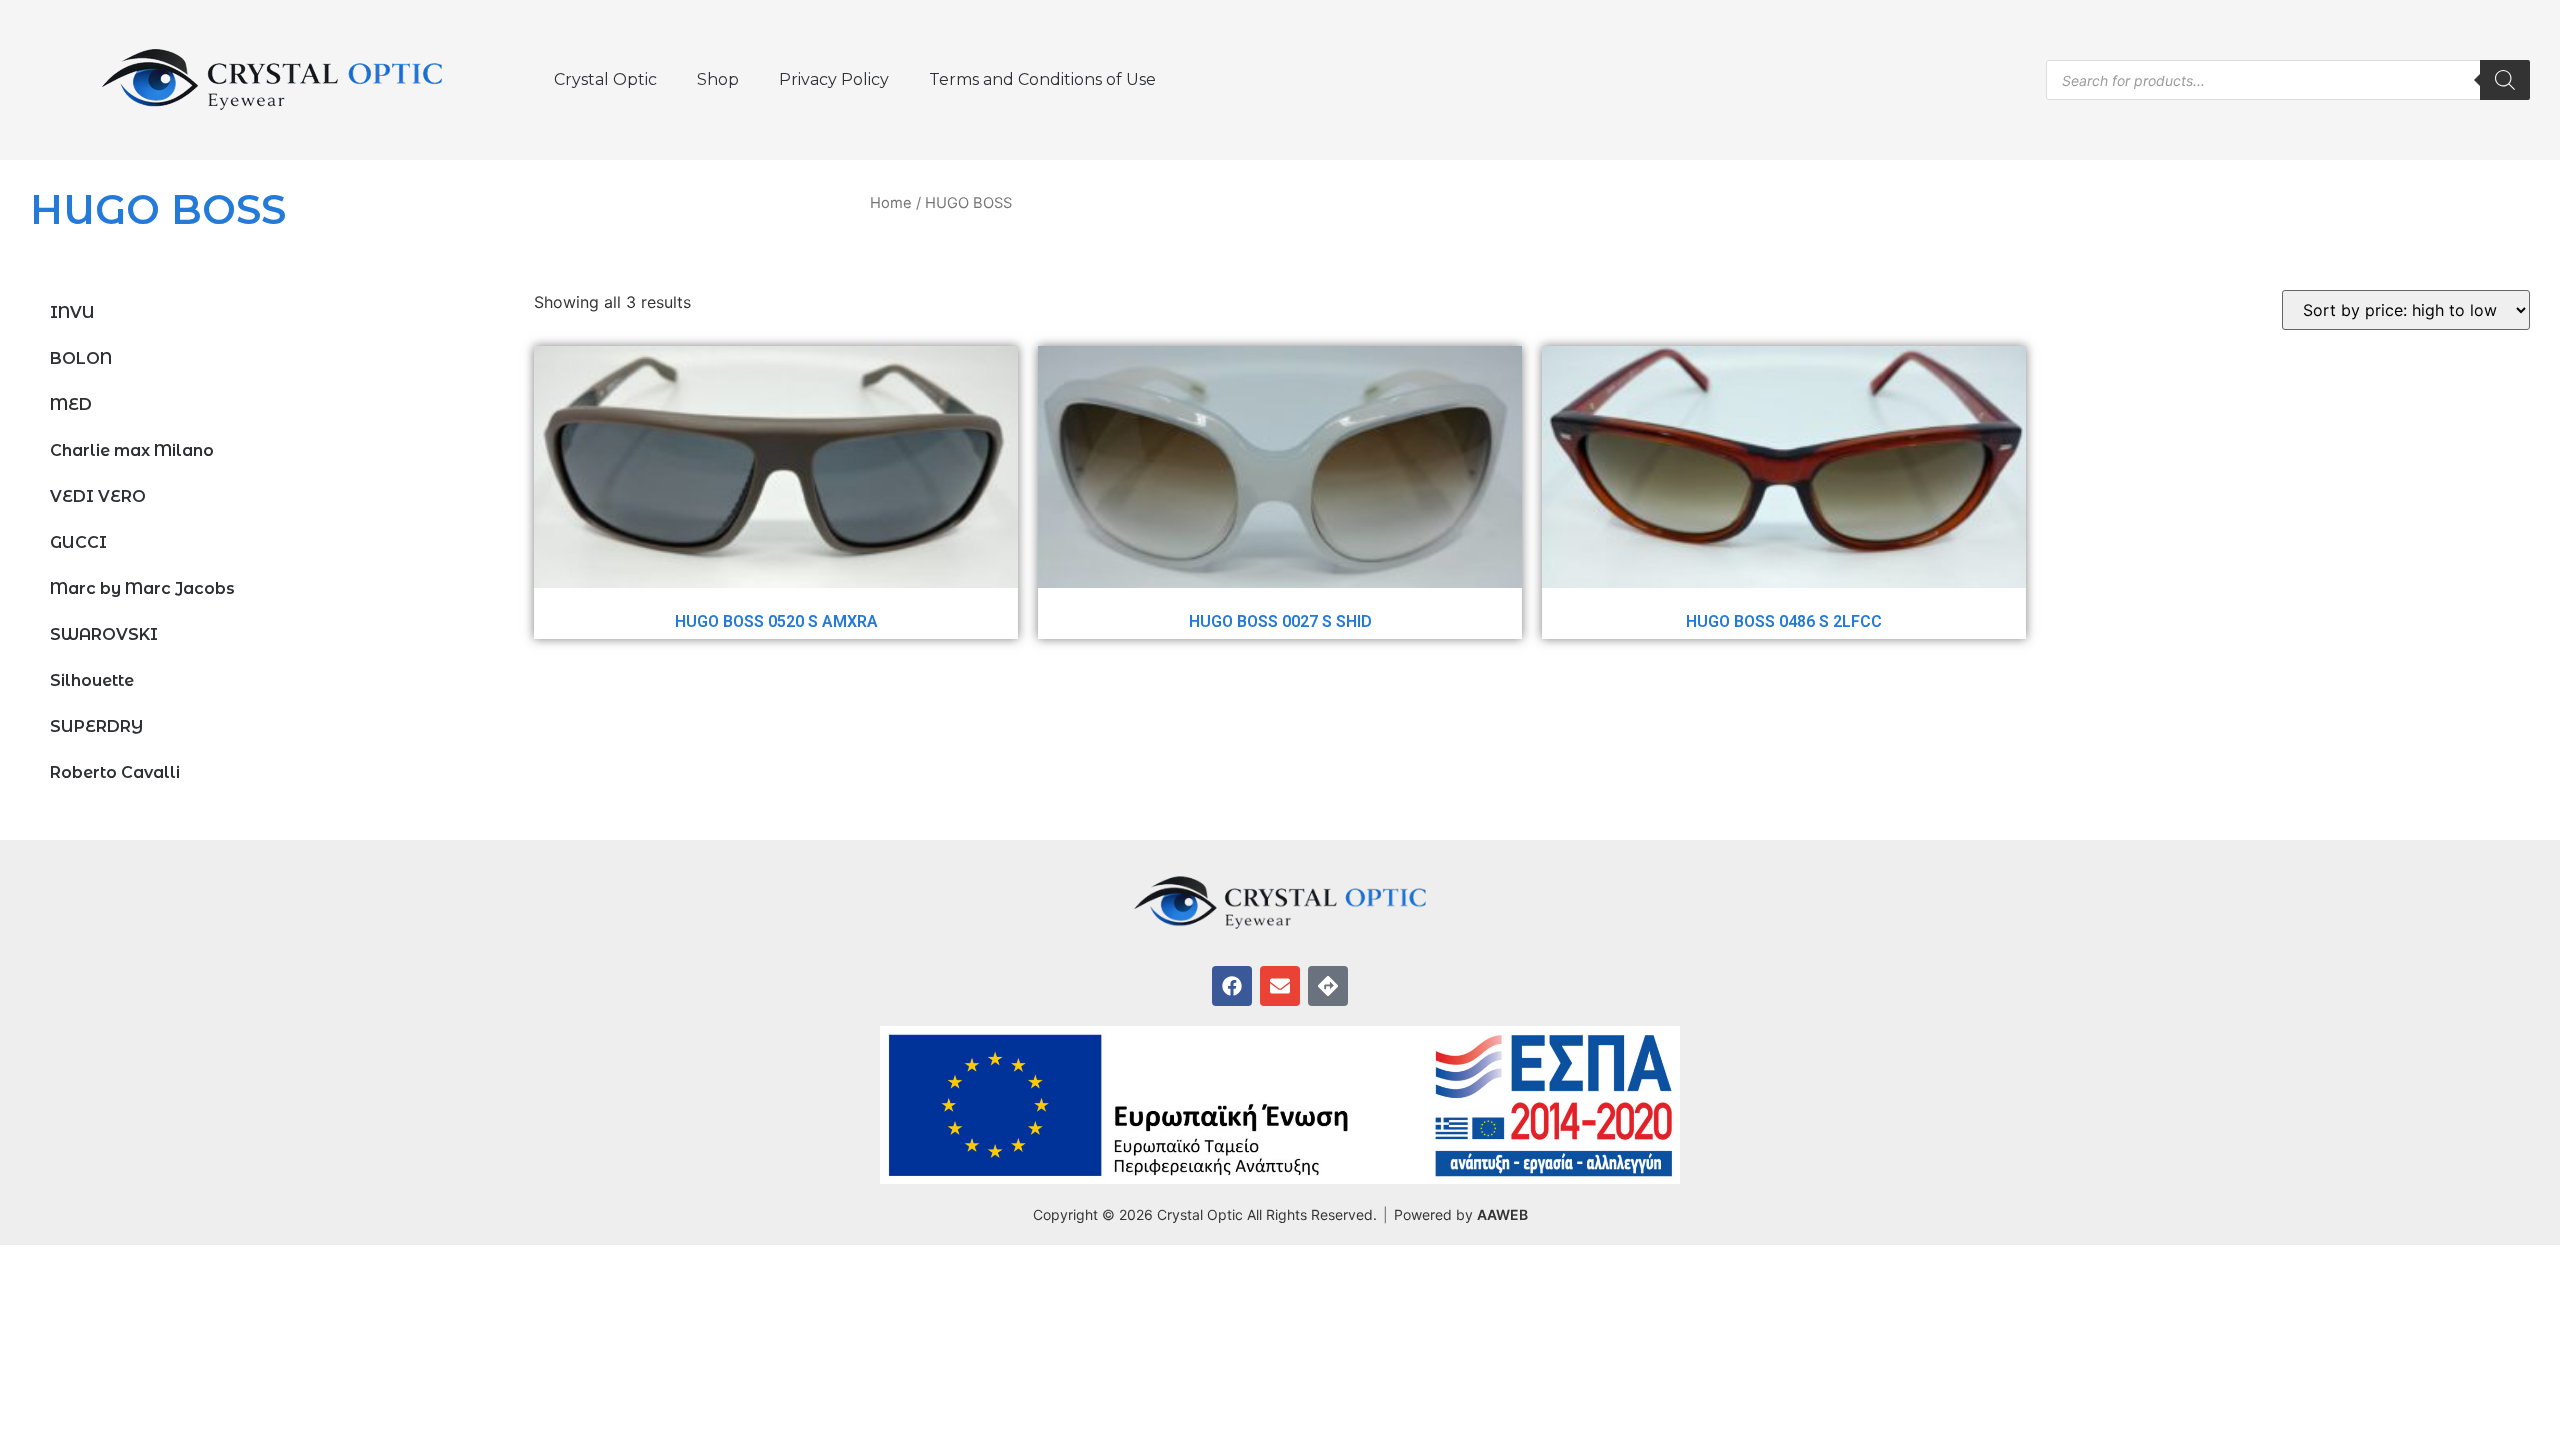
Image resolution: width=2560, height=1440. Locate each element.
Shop (718, 79)
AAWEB (1502, 1214)
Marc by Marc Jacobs (142, 588)
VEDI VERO (98, 496)
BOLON (81, 358)
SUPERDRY (96, 726)
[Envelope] (1280, 986)
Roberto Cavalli (115, 772)
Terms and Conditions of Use (1042, 79)
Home (891, 203)
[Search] (2505, 80)
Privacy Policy (834, 79)
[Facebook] (1232, 986)
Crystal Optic (605, 79)
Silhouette (92, 680)
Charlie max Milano (132, 450)
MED (71, 404)
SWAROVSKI (104, 634)
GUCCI (78, 542)
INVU (72, 312)
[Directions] (1328, 986)
